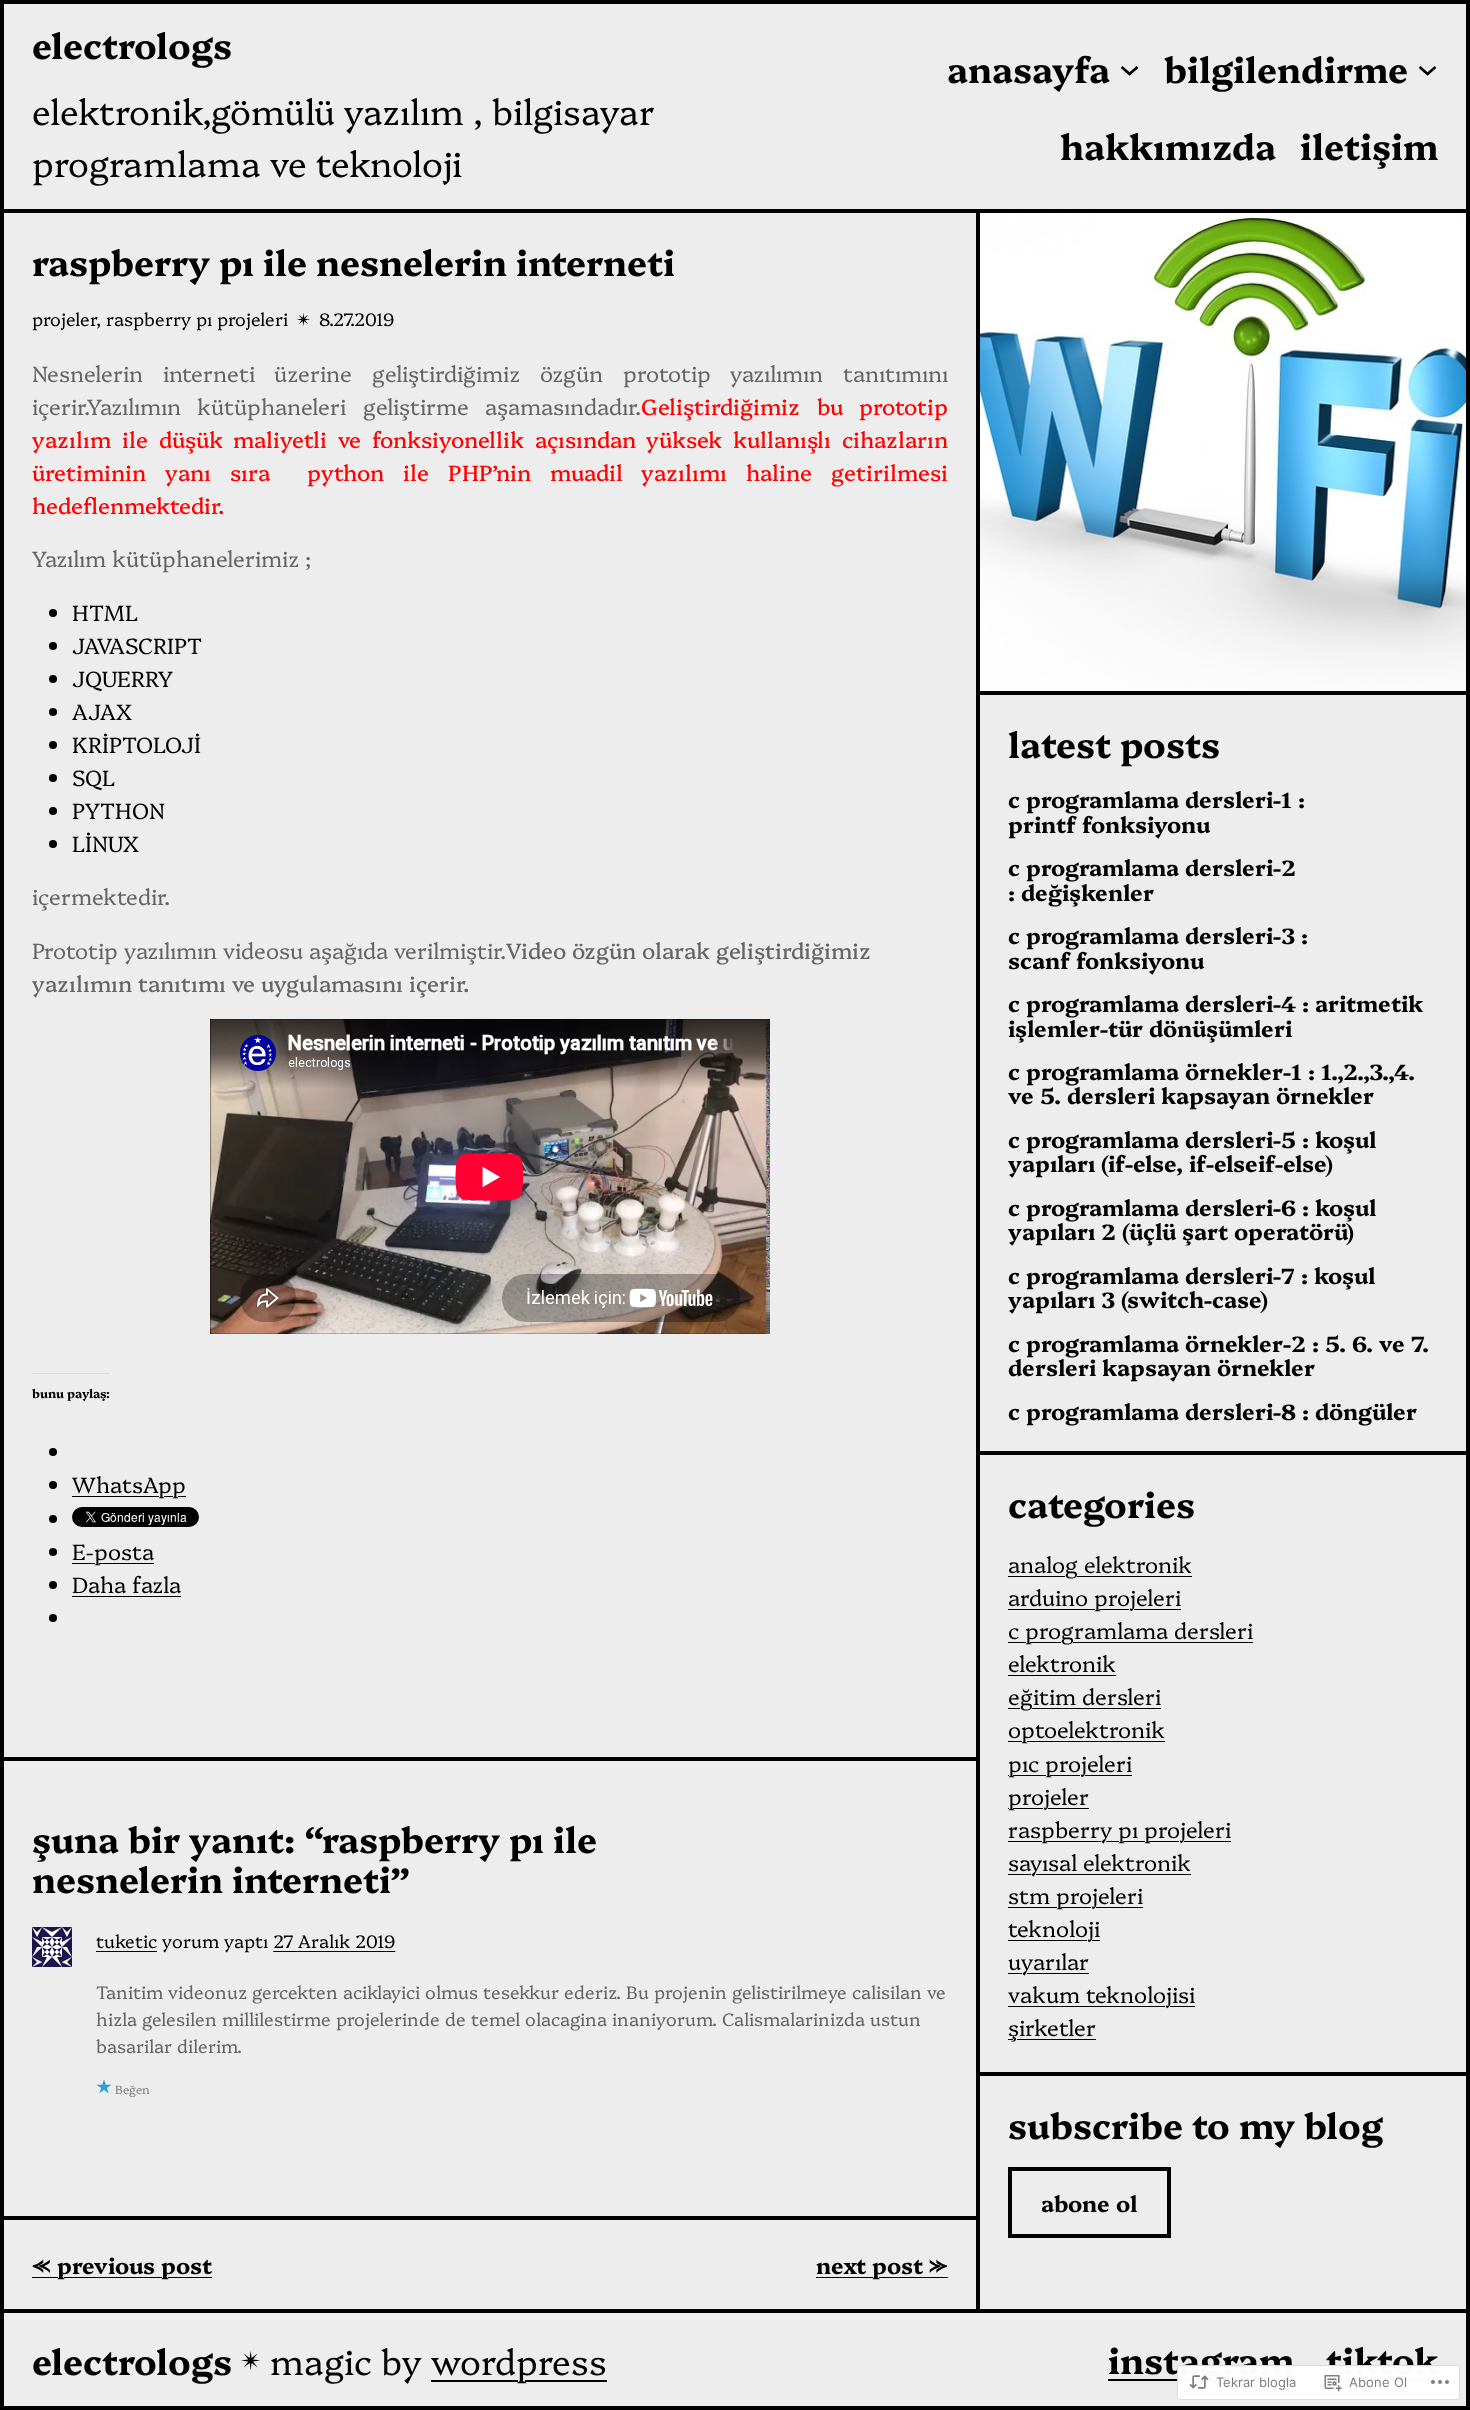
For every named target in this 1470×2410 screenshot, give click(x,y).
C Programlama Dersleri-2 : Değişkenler (1152, 880)
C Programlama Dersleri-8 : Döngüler (1212, 1411)
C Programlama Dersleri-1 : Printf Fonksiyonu (1156, 812)
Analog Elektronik (1100, 1563)
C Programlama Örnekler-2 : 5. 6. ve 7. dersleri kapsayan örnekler (1218, 1356)
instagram (1201, 2358)
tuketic (126, 1940)
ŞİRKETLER (1052, 2026)
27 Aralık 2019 (334, 1940)
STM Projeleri (1075, 1894)
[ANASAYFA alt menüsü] (1129, 68)
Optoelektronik (1086, 1728)
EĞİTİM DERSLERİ (1084, 1695)
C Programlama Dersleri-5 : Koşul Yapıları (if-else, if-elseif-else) (1192, 1152)
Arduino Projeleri (1094, 1596)
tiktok (1382, 2358)
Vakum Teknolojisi (1101, 1993)
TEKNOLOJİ (1054, 1927)
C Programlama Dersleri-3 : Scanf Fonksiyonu (1158, 948)
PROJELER (64, 318)
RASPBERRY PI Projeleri (197, 318)
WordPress (519, 2359)
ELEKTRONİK (1062, 1662)
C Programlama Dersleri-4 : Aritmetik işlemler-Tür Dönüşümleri (1215, 1016)
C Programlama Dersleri (1130, 1629)
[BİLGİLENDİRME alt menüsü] (1427, 68)
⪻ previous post (122, 2264)
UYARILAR (1048, 1960)
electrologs (132, 43)
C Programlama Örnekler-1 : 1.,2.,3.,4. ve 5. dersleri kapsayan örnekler (1211, 1084)
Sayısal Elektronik (1099, 1861)
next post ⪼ (882, 2264)
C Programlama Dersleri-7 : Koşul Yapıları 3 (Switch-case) (1191, 1288)
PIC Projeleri (1070, 1762)
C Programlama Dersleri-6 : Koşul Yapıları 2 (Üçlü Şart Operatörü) (1192, 1220)
